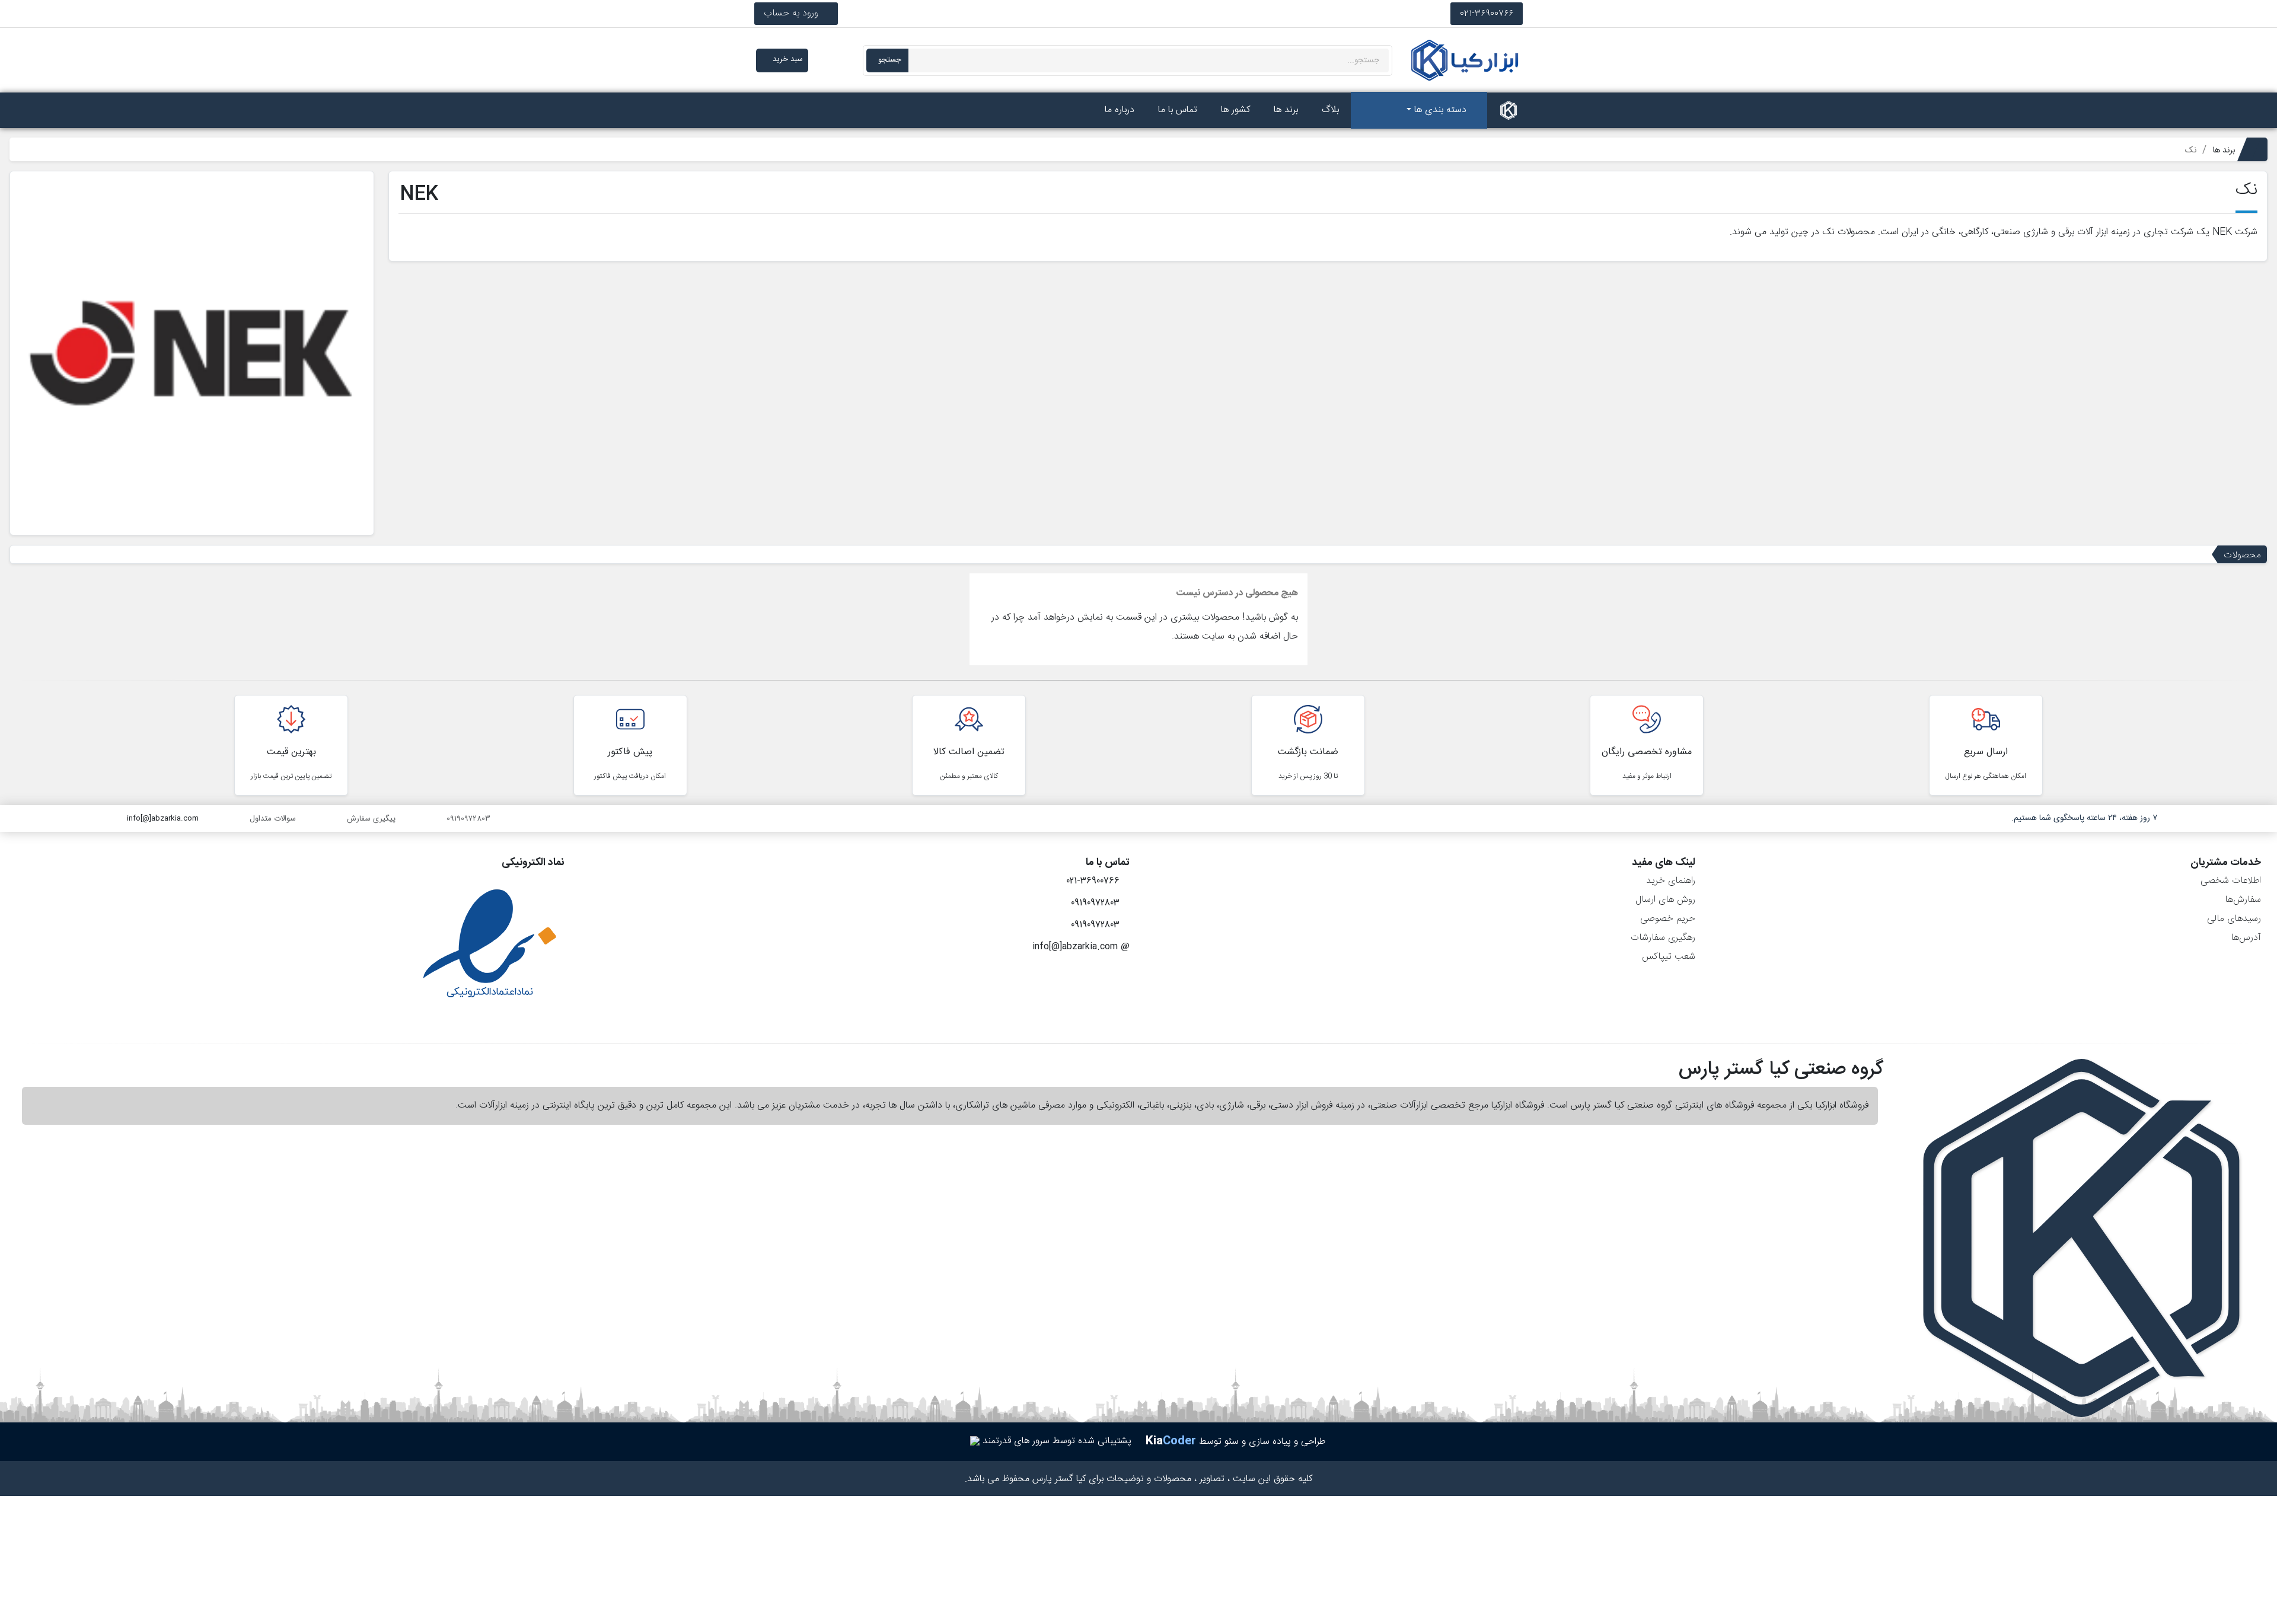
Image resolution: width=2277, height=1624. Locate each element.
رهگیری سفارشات (1663, 938)
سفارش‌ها (2243, 900)
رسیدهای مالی (2234, 919)
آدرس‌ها (2246, 938)
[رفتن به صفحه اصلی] (1509, 110)
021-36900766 (1487, 13)
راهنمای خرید (1671, 881)
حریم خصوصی (1668, 919)
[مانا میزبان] (975, 1441)
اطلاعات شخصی (2231, 881)
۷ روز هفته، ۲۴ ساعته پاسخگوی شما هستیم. (2084, 818)
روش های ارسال (1665, 900)
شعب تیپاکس (1669, 957)
